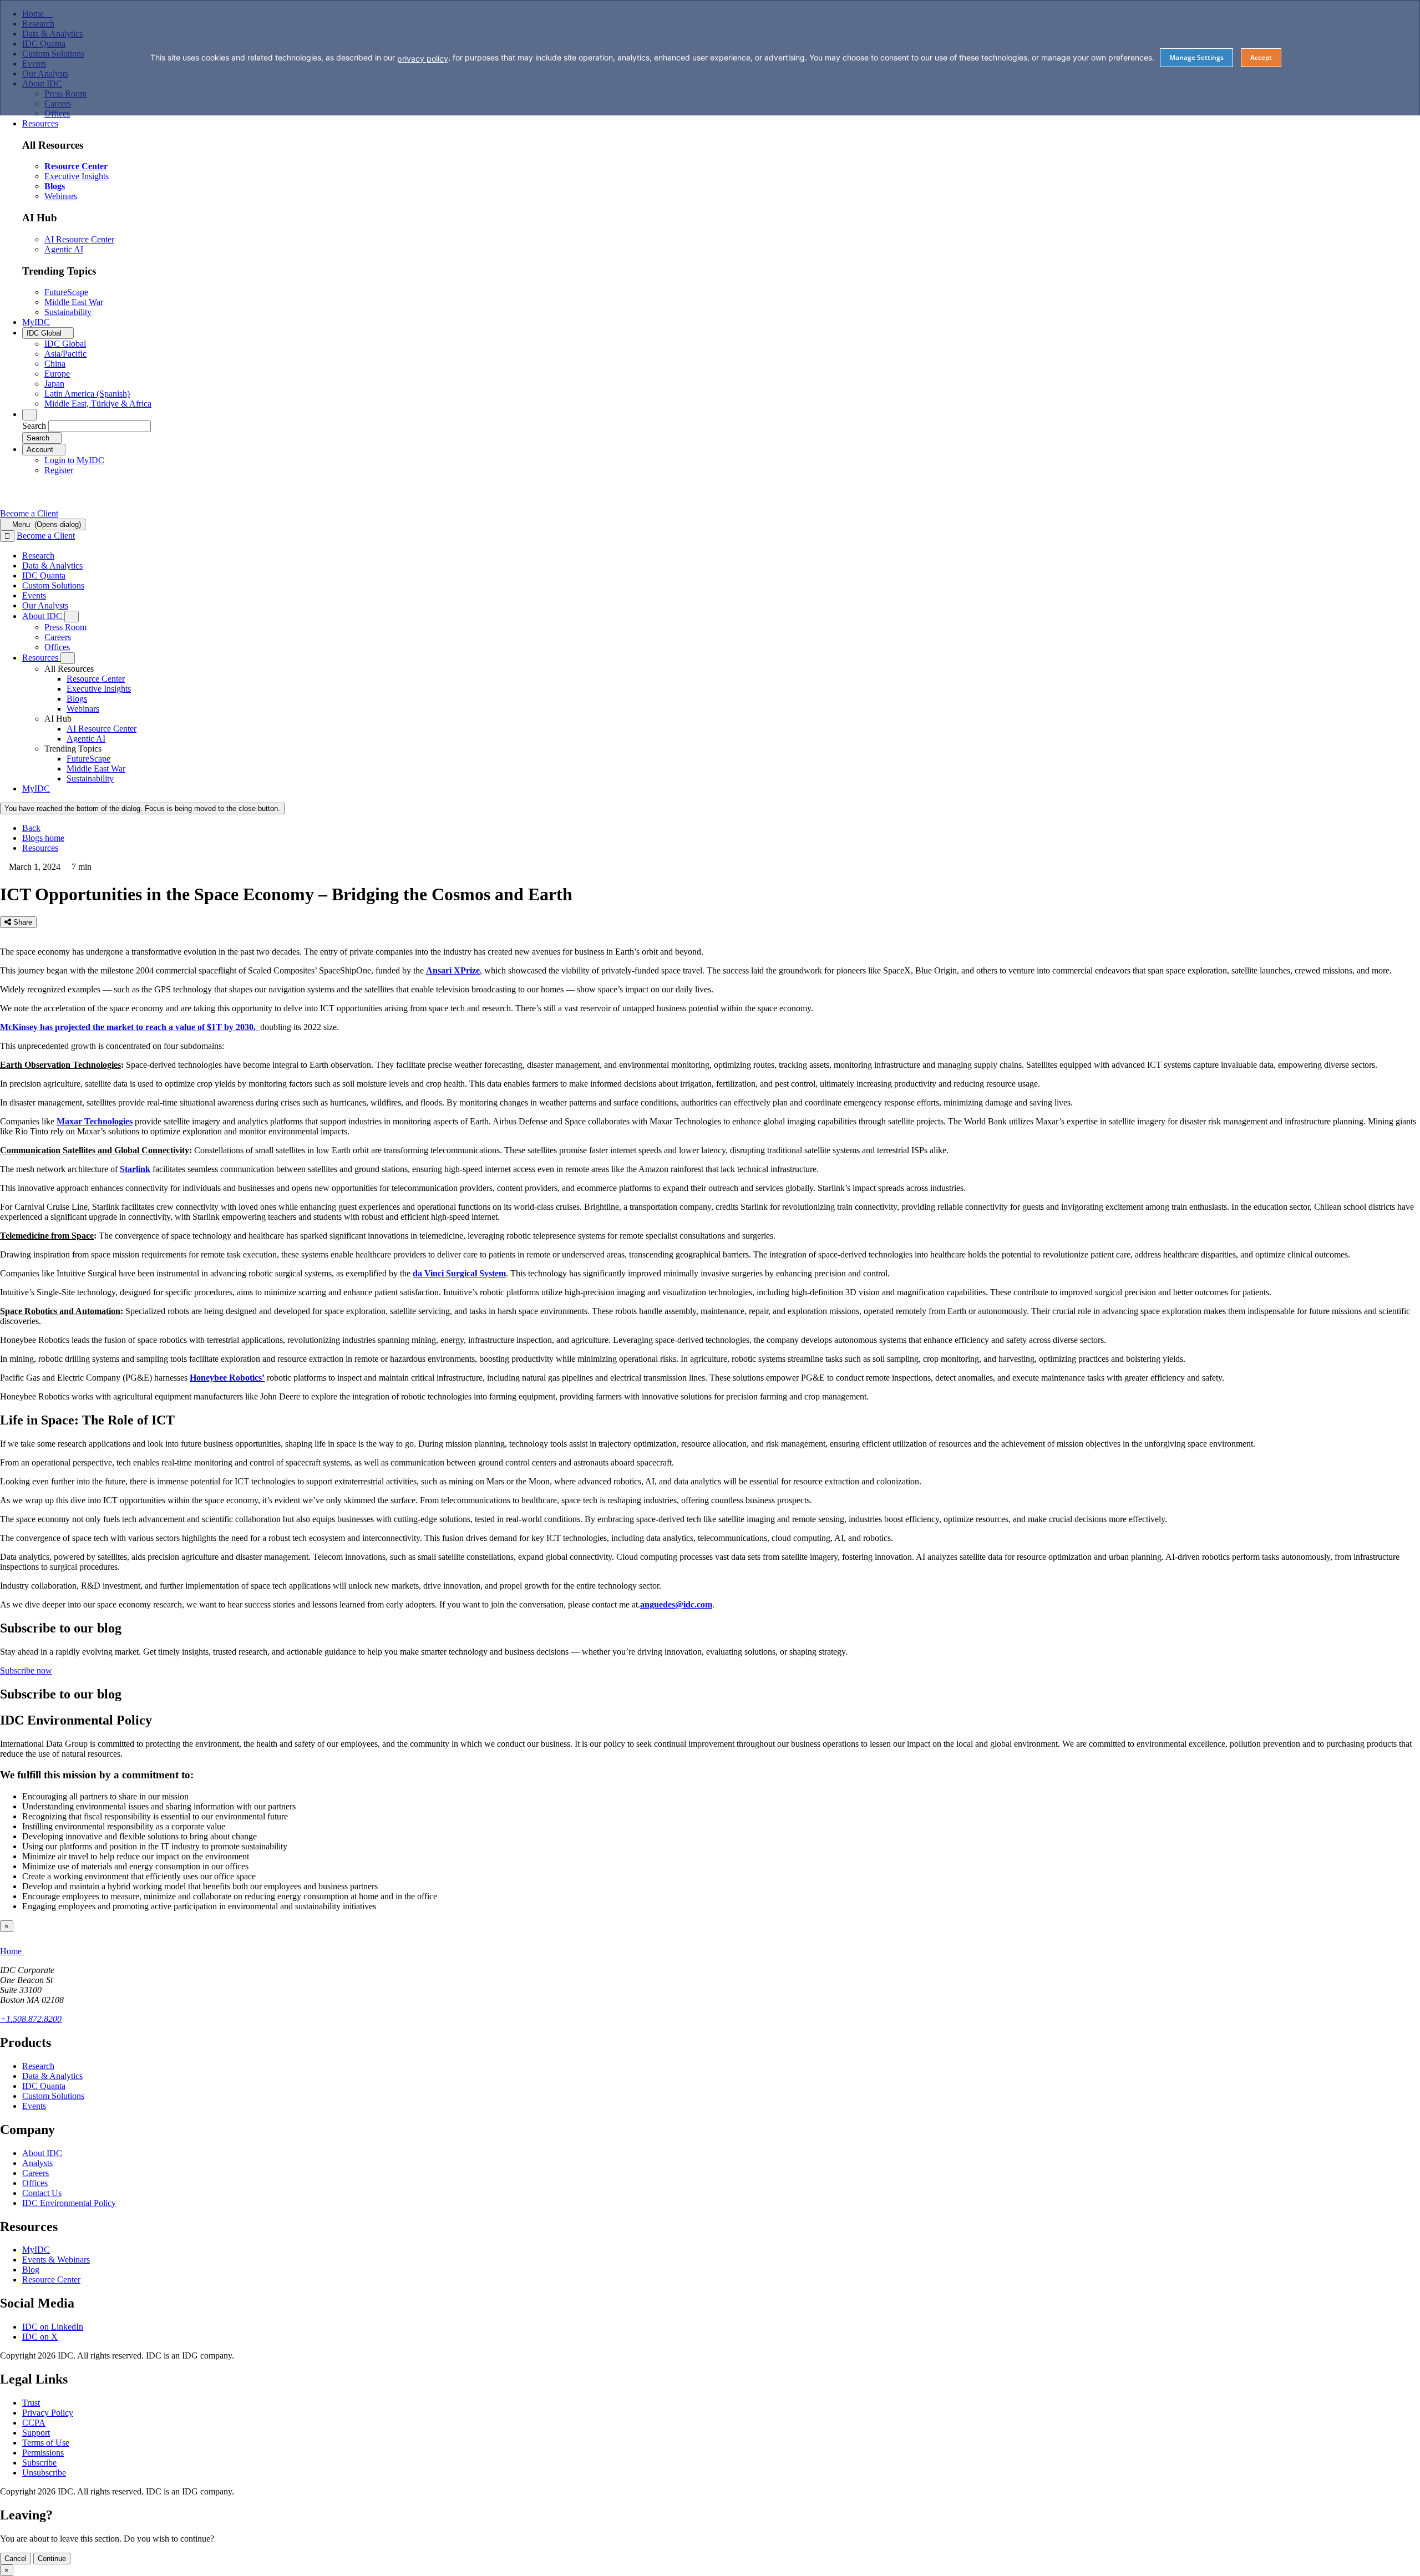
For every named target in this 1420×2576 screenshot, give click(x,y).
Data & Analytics (52, 2076)
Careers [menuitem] (58, 637)
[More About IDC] (72, 617)
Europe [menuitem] (57, 374)
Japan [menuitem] (54, 384)
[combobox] (100, 426)
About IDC (42, 2153)
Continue (52, 2559)
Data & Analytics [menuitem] (52, 566)
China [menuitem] (55, 364)
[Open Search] (29, 415)
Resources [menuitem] (40, 123)
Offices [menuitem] (57, 647)
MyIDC (36, 2250)
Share (22, 922)
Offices (35, 2183)
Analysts (37, 2163)
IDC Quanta (44, 2086)
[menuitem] (96, 679)
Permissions (43, 2453)
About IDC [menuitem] (43, 616)
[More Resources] (68, 658)
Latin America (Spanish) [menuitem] (87, 394)
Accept (1261, 57)
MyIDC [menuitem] (36, 322)
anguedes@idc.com (676, 1604)
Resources (40, 848)
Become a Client (29, 513)
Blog (31, 2270)
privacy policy (423, 59)
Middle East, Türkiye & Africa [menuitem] (98, 404)
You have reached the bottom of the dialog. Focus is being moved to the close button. (142, 808)
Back (31, 828)
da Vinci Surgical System (459, 1273)
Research (38, 2066)
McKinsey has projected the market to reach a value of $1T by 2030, (130, 1027)
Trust (31, 2403)
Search (34, 426)
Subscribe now (26, 1670)
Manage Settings (1196, 57)
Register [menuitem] (59, 470)
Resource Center (51, 2280)
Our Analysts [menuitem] (45, 605)
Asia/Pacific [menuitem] (65, 354)
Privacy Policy (48, 2413)
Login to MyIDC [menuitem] (74, 460)
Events (34, 2106)
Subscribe (39, 2463)
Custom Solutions (53, 2096)
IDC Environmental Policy (69, 2203)
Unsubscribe (44, 2473)
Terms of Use (46, 2443)
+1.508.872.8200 (31, 2019)
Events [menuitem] (34, 595)
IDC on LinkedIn (53, 2327)
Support (36, 2433)
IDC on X (40, 2337)
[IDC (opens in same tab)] (37, 503)
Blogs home (43, 838)
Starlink (135, 1169)
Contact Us (42, 2193)
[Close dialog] (7, 536)
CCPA (34, 2423)
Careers (35, 2173)
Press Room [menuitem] (65, 627)
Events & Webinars (56, 2260)
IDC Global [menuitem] (65, 344)
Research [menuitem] (38, 556)
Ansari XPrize (453, 970)
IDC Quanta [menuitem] (44, 575)
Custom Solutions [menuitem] (53, 585)
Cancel (16, 2559)
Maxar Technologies (95, 1121)
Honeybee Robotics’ (227, 1378)
